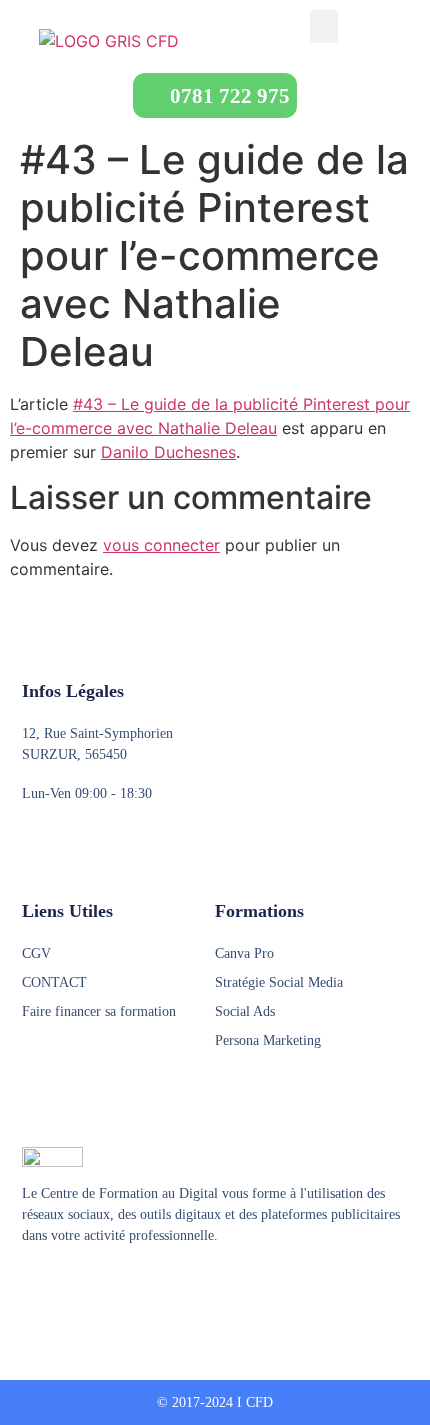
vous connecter (161, 545)
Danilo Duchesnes (168, 452)
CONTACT (54, 982)
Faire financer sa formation (99, 1011)
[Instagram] (69, 1285)
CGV (36, 953)
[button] (324, 26)
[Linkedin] (107, 1285)
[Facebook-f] (31, 1285)
